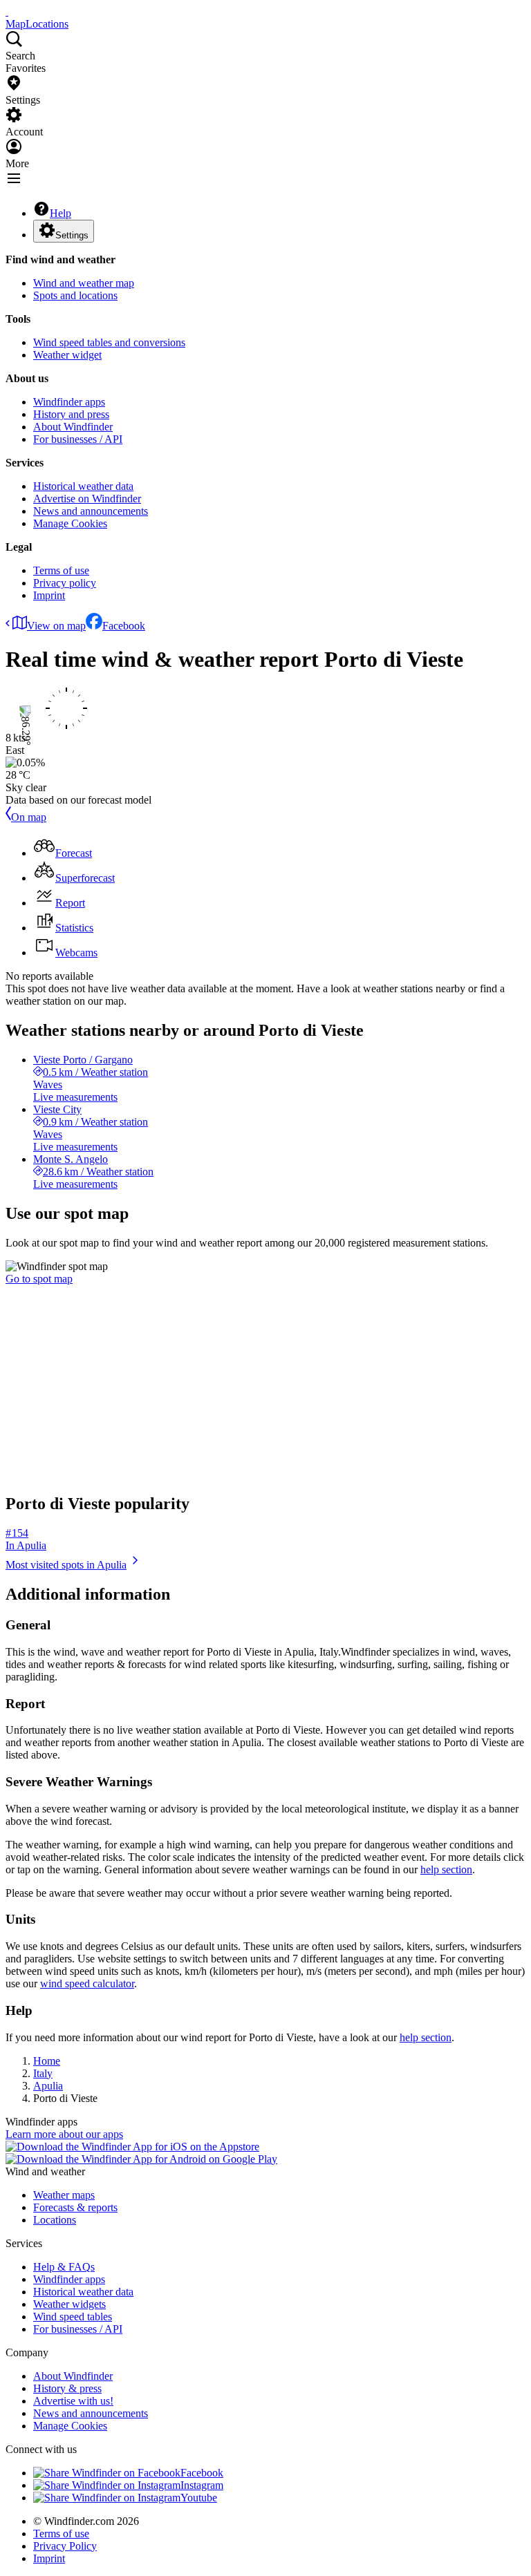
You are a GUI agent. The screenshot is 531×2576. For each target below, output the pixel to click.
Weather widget (67, 355)
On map (29, 817)
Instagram (202, 2485)
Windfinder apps (69, 402)
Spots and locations (75, 295)
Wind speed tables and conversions (109, 342)
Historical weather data (83, 486)
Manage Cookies (70, 523)
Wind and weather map (84, 283)
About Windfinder (73, 427)
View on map (56, 626)
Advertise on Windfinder (87, 499)
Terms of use (61, 570)
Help (60, 213)
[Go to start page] (7, 11)
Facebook (124, 626)
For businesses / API (78, 439)
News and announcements (91, 511)
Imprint (49, 595)
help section (446, 1869)
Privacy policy (65, 583)
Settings (72, 235)
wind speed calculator (87, 1983)
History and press (71, 414)
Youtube (199, 2498)
